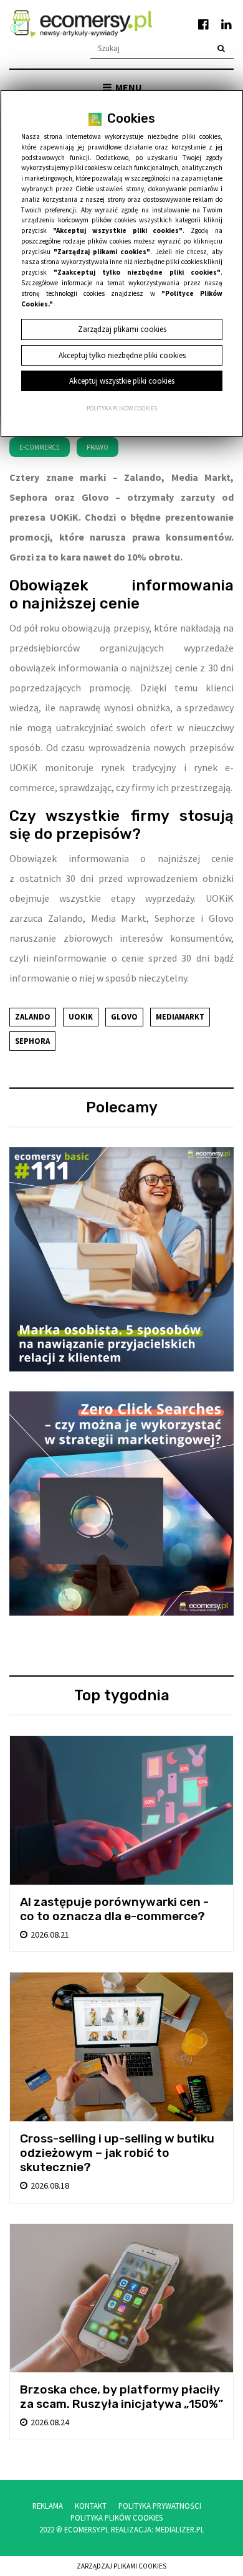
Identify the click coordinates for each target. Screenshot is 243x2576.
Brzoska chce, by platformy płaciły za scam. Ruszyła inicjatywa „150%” (121, 2397)
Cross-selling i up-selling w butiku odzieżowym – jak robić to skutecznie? (117, 2153)
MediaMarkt (180, 1016)
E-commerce (40, 447)
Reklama (48, 2506)
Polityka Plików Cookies (117, 2517)
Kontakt (91, 2506)
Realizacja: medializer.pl (158, 2529)
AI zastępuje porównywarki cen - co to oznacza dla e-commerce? (114, 1909)
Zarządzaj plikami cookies (121, 2566)
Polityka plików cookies (122, 409)
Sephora (32, 1041)
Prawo (98, 447)
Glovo (124, 1016)
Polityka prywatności (160, 2506)
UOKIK (81, 1016)
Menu (128, 87)
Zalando (33, 1016)
